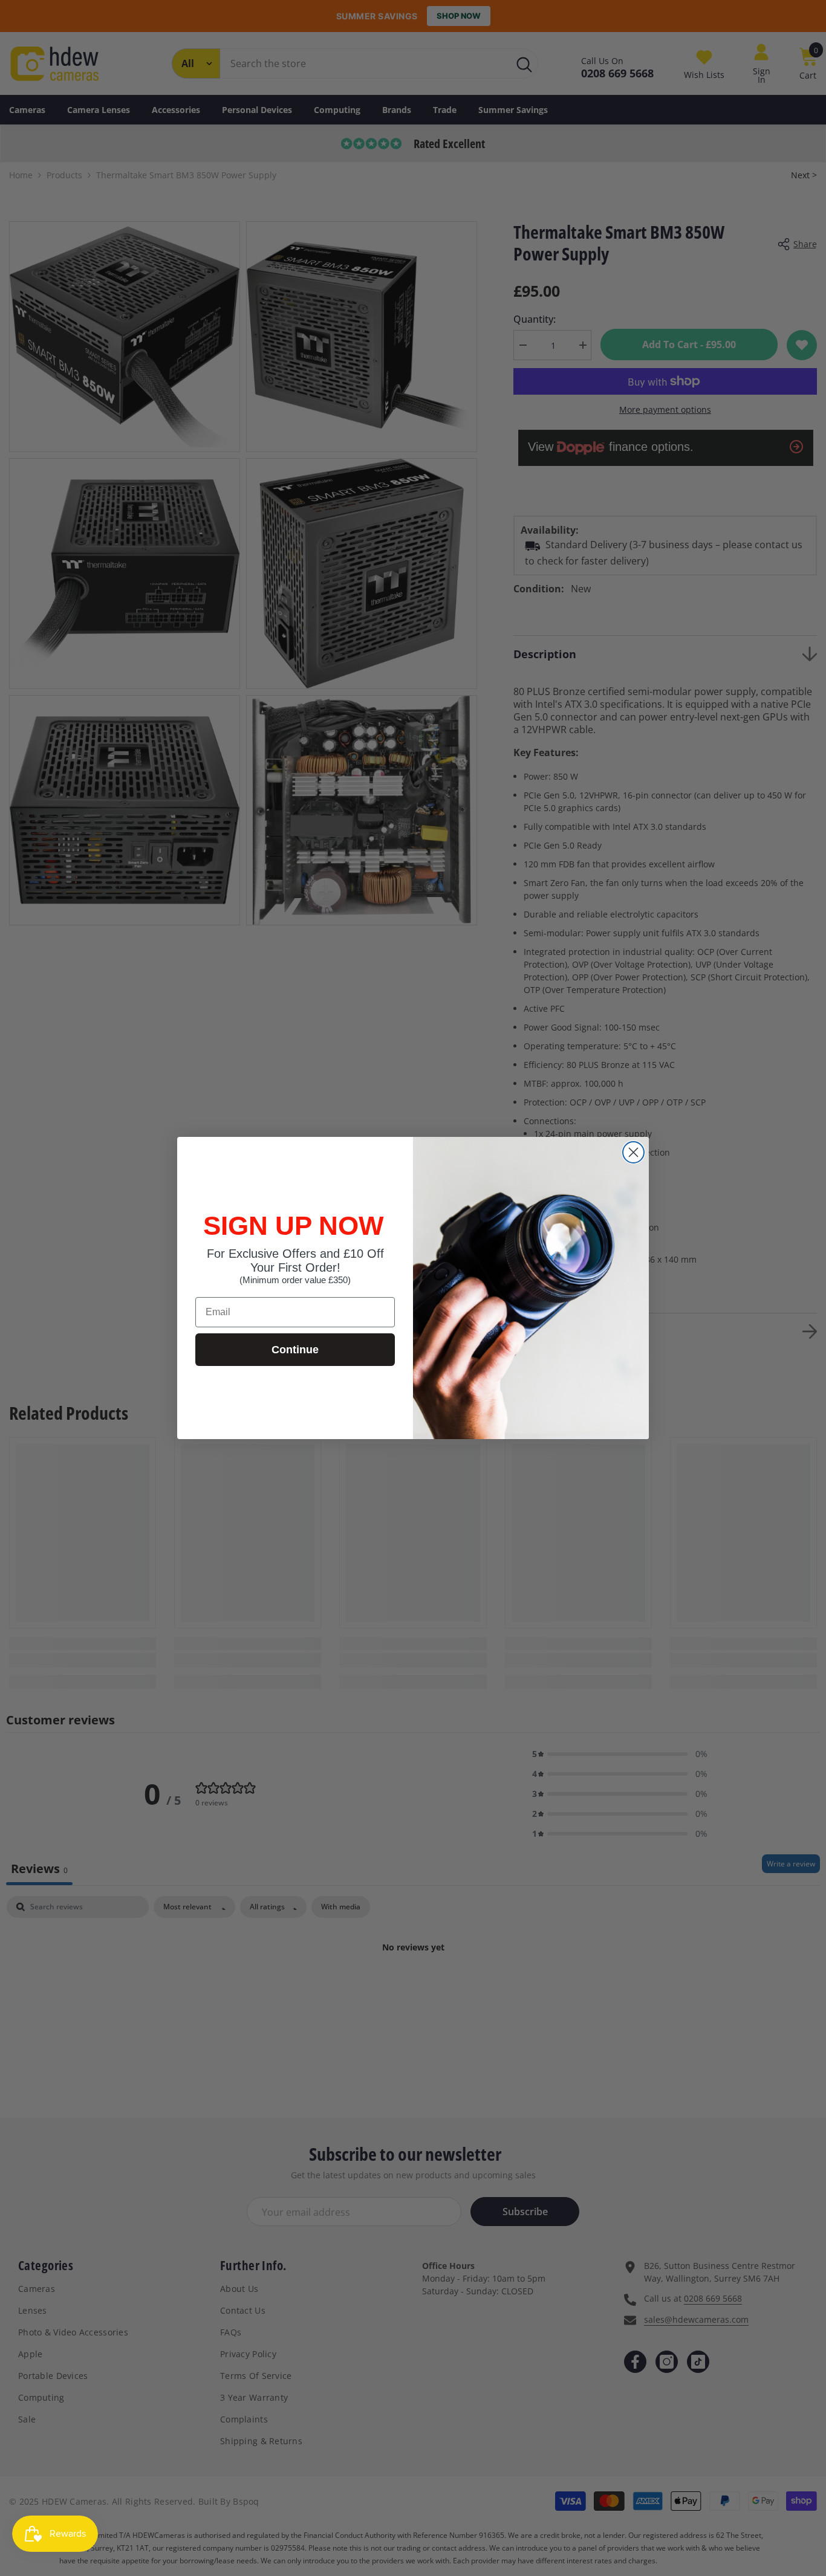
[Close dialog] (633, 1152)
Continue (295, 1350)
